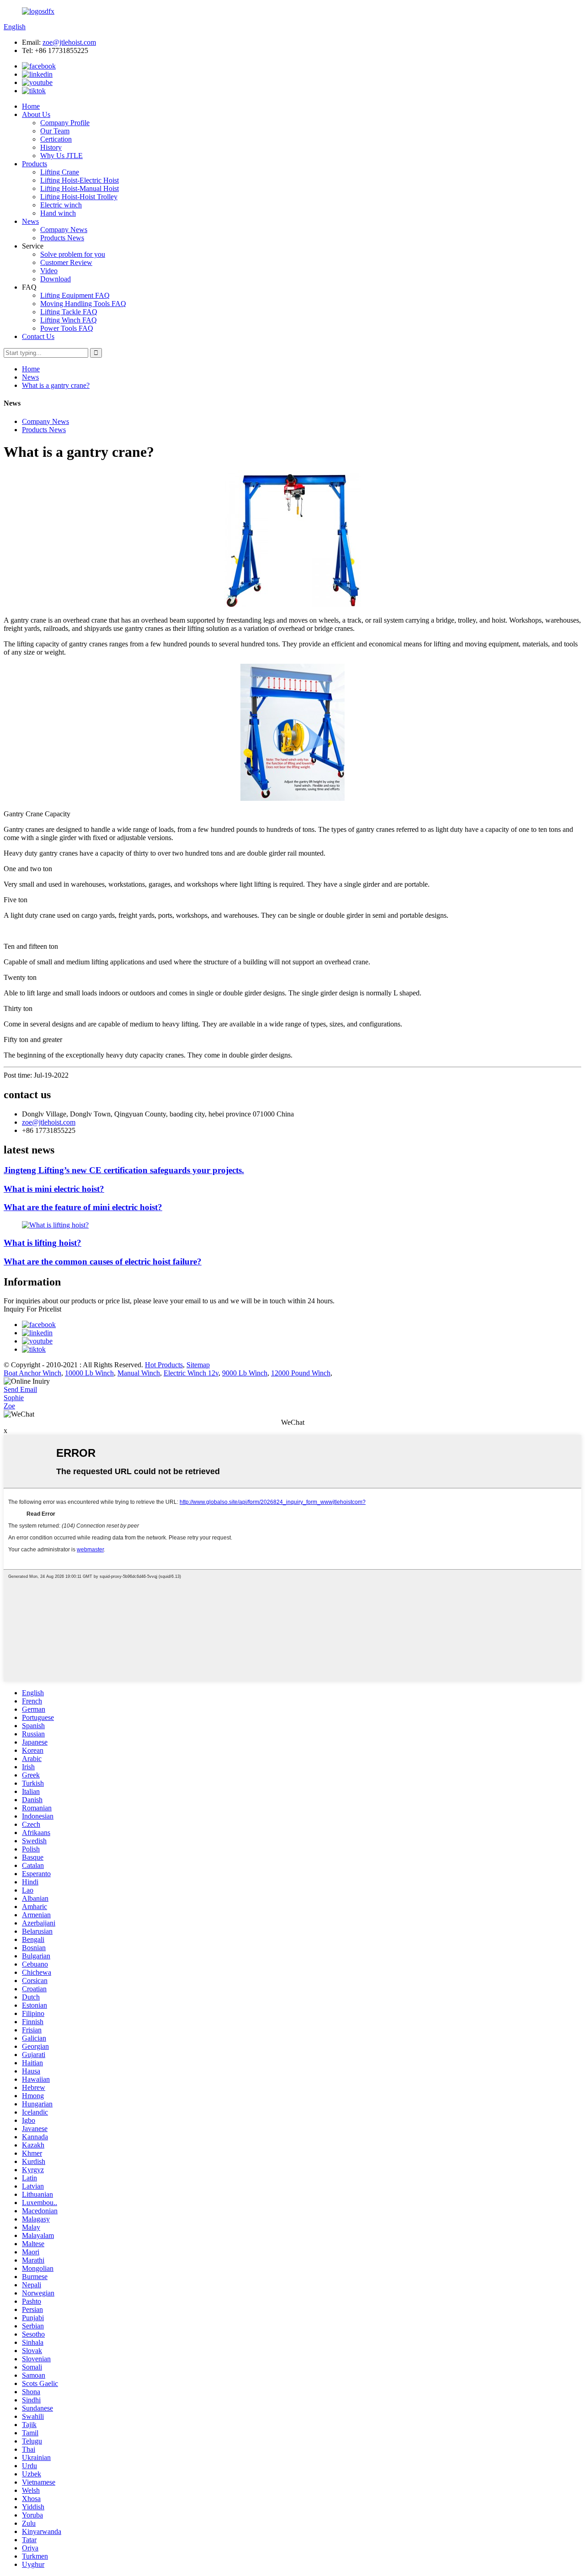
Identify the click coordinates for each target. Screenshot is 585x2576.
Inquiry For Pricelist (32, 1309)
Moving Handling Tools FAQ (83, 304)
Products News (62, 238)
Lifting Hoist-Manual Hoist (80, 188)
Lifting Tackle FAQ (69, 312)
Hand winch (58, 213)
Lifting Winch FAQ (69, 320)
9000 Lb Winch (245, 1373)
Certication (56, 139)
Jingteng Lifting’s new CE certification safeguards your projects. (124, 1170)
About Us (36, 114)
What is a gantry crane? (56, 385)
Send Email (20, 1389)
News (30, 221)
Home (31, 106)
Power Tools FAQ (67, 328)
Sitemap (198, 1365)
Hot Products (164, 1365)
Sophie (14, 1398)
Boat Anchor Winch (32, 1373)
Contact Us (38, 336)
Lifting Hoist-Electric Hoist (80, 180)
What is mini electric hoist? (54, 1189)
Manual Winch (139, 1373)
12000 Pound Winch (301, 1373)
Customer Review (66, 262)
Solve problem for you (73, 254)
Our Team (55, 131)
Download (56, 279)
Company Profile (65, 123)
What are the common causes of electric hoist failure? (103, 1262)
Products (35, 164)
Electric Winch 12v (191, 1373)
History (51, 147)
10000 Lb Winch (89, 1373)
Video (49, 271)
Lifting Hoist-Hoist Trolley (79, 197)
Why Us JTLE (61, 156)
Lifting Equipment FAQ (75, 295)
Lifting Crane (60, 172)
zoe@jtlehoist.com (69, 42)
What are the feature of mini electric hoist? (83, 1207)
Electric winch (61, 205)
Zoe (9, 1406)
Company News (64, 230)
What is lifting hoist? (43, 1243)
